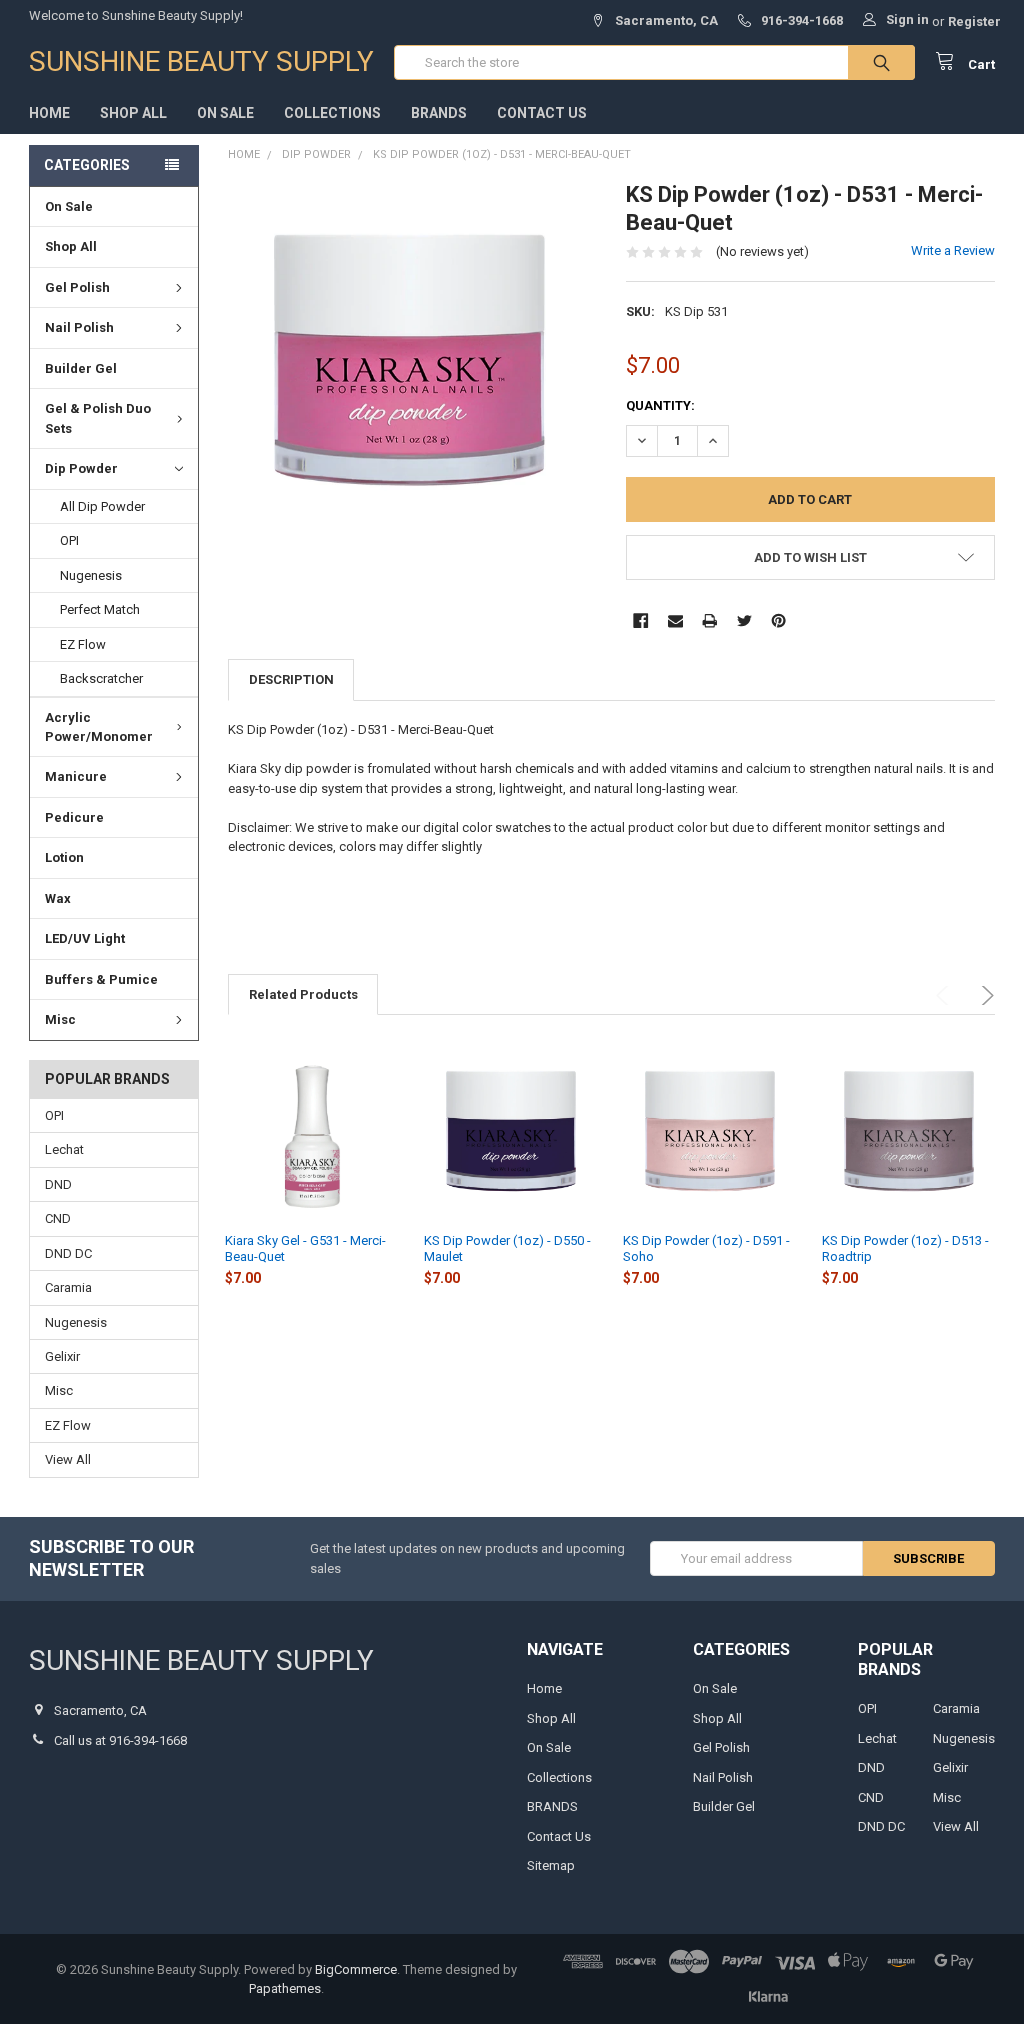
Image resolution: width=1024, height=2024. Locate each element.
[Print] (709, 620)
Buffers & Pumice (101, 979)
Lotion (64, 857)
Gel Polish (77, 287)
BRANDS (439, 113)
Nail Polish (79, 327)
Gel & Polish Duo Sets (98, 418)
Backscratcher (101, 678)
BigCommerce (356, 1969)
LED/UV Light (85, 938)
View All (68, 1459)
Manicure (76, 776)
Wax (58, 898)
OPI (69, 540)
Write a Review (953, 250)
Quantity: (660, 405)
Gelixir (62, 1356)
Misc (60, 1019)
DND (58, 1184)
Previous (945, 995)
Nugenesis (91, 575)
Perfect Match (100, 609)
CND (58, 1218)
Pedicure (74, 817)
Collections (332, 113)
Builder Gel (81, 368)
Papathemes (285, 1988)
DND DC (68, 1253)
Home (49, 113)
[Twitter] (744, 620)
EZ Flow (83, 644)
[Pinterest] (778, 620)
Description (291, 679)
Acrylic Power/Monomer (99, 727)
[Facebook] (640, 620)
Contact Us (542, 113)
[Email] (675, 620)
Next (984, 995)
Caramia (68, 1287)
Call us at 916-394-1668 (120, 1740)
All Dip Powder (102, 506)
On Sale (225, 113)
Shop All (133, 113)
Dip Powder (81, 468)
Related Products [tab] (303, 994)
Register (974, 21)
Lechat (64, 1149)
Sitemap (551, 1865)
